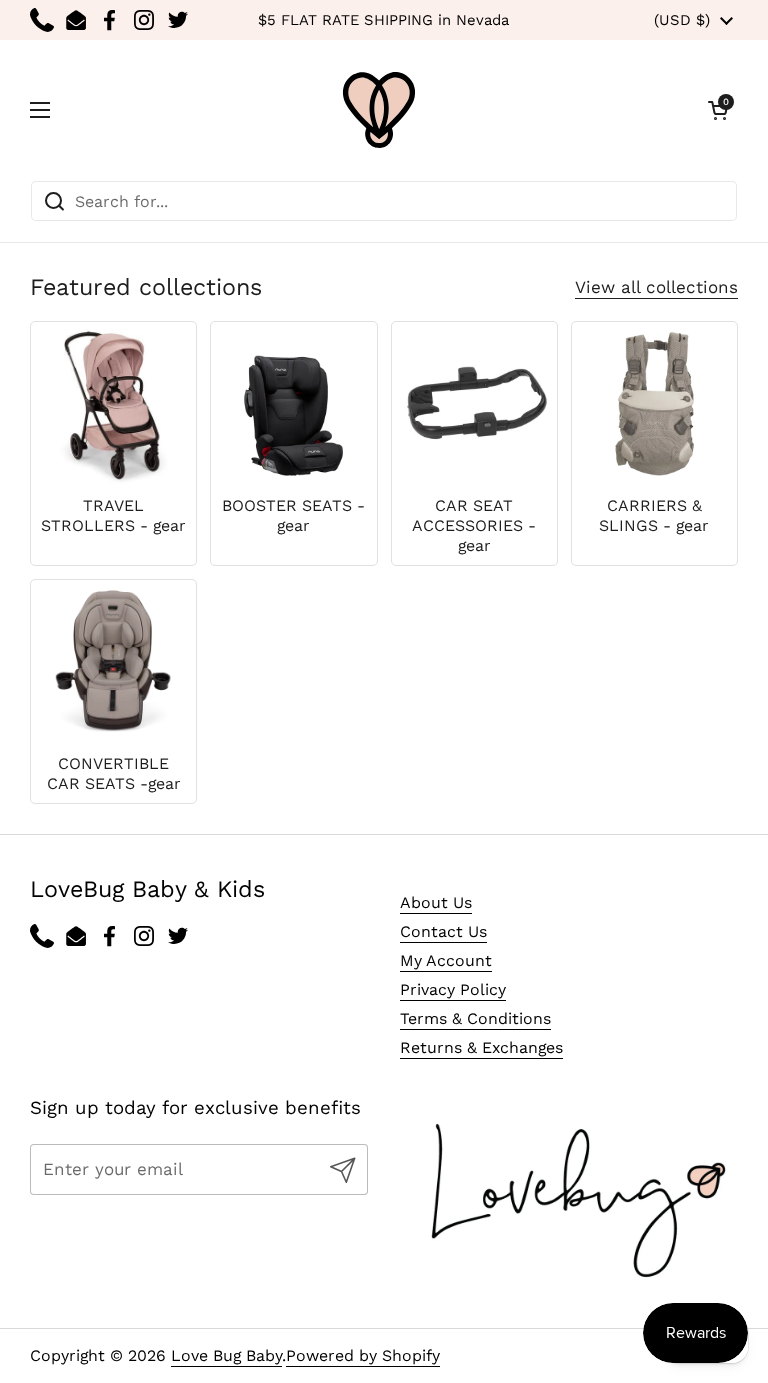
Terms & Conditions (475, 1018)
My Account (446, 960)
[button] (718, 110)
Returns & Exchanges (481, 1047)
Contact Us (443, 931)
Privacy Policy (453, 989)
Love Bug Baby (226, 1355)
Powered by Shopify (363, 1355)
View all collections (656, 287)
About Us (436, 902)
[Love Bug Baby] (379, 110)
